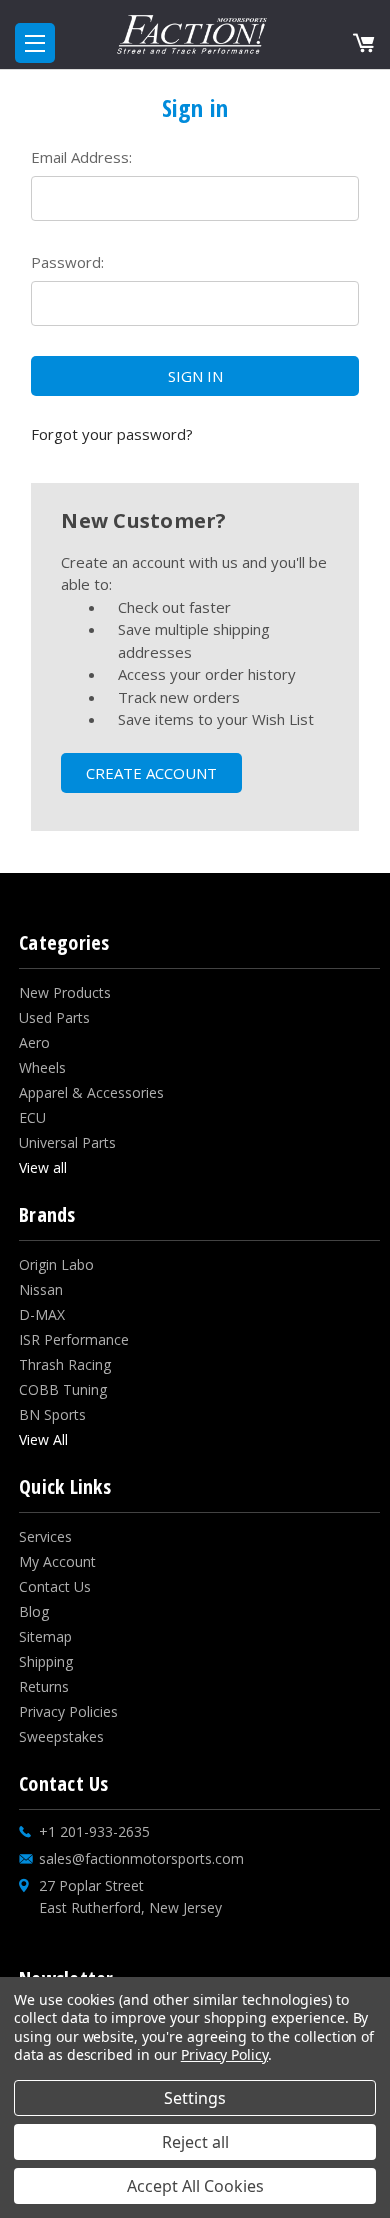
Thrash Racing (65, 1364)
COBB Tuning (63, 1389)
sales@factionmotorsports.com (141, 1858)
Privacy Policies (68, 1711)
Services (45, 1536)
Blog (34, 1611)
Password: (67, 262)
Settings (195, 2098)
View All (43, 1439)
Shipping (46, 1661)
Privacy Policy (224, 2054)
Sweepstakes (61, 1736)
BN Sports (52, 1414)
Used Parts (54, 1017)
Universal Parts (67, 1142)
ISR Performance (74, 1339)
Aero (34, 1042)
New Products (65, 992)
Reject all (195, 2142)
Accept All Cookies (195, 2186)
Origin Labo (56, 1264)
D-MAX (42, 1314)
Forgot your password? (112, 434)
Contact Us (55, 1586)
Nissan (41, 1289)
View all (43, 1167)
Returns (44, 1686)
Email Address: (81, 157)
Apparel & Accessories (91, 1092)
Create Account (151, 773)
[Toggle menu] (35, 43)
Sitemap (45, 1636)
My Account (57, 1561)
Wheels (42, 1067)
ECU (32, 1117)
